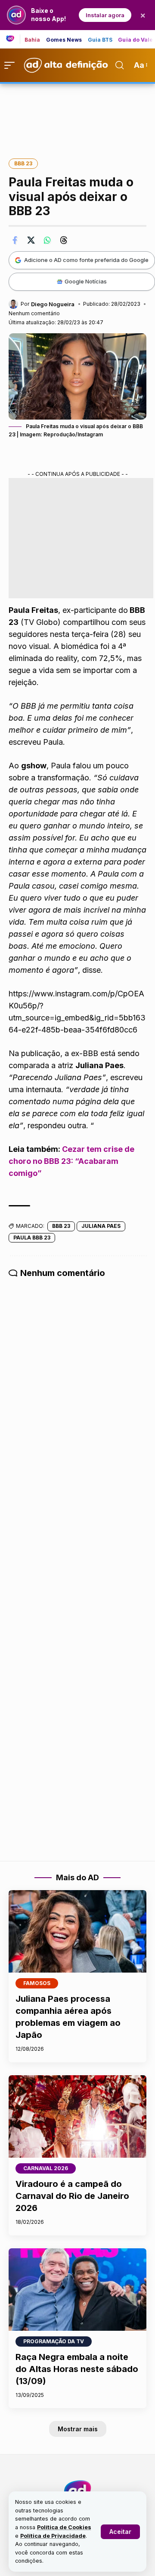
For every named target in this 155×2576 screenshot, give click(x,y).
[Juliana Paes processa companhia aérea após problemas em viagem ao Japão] (77, 1931)
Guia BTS (100, 40)
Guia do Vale (135, 40)
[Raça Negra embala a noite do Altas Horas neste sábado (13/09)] (77, 2290)
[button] (120, 2532)
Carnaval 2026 (46, 2168)
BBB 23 (23, 163)
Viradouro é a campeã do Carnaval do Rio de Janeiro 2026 (72, 2196)
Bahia (33, 40)
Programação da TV (54, 2341)
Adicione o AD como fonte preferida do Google (86, 260)
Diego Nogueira (53, 304)
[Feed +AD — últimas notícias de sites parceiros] (13, 39)
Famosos (37, 1983)
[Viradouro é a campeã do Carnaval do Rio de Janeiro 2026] (77, 2116)
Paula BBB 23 (32, 1238)
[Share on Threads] (64, 240)
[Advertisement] (77, 115)
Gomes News (64, 40)
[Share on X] (31, 240)
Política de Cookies (64, 2527)
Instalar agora (105, 15)
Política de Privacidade (53, 2536)
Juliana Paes (101, 1226)
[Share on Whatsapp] (47, 240)
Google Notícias (86, 281)
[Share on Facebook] (15, 240)
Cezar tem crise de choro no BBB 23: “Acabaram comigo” (71, 1161)
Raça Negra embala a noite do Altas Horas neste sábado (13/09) (77, 2369)
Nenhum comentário (34, 313)
